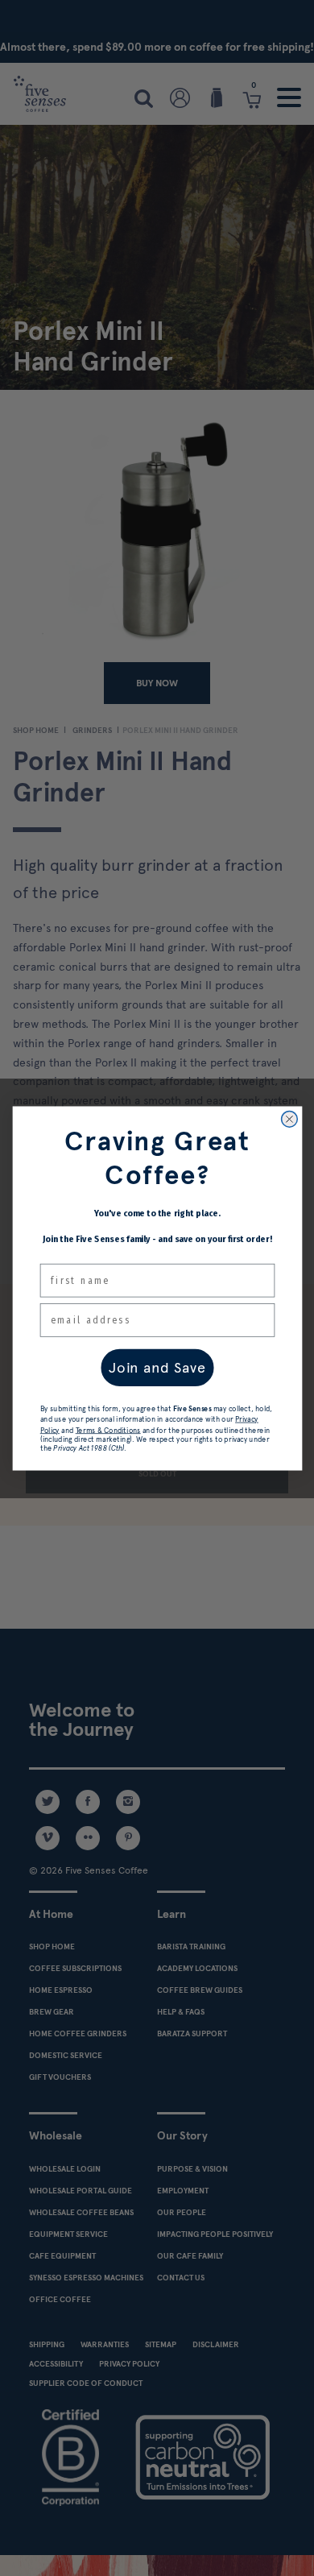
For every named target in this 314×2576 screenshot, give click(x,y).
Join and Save (157, 1367)
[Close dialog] (289, 1119)
